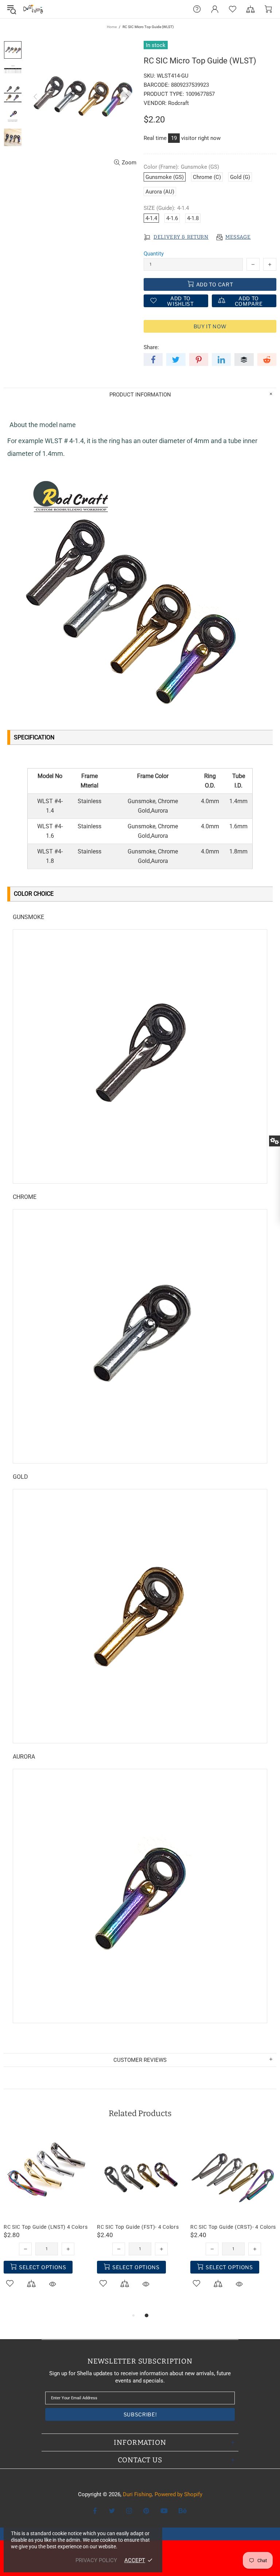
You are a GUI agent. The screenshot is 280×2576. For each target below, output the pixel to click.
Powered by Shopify (178, 2494)
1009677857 (200, 94)
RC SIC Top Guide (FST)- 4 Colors (138, 2227)
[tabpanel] (47, 2218)
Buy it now (210, 326)
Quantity (154, 254)
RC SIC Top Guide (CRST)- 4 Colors (233, 2227)
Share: (151, 347)
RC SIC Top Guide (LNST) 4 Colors (46, 2227)
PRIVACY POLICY (96, 2560)
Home (112, 27)
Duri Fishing (33, 9)
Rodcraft (178, 103)
